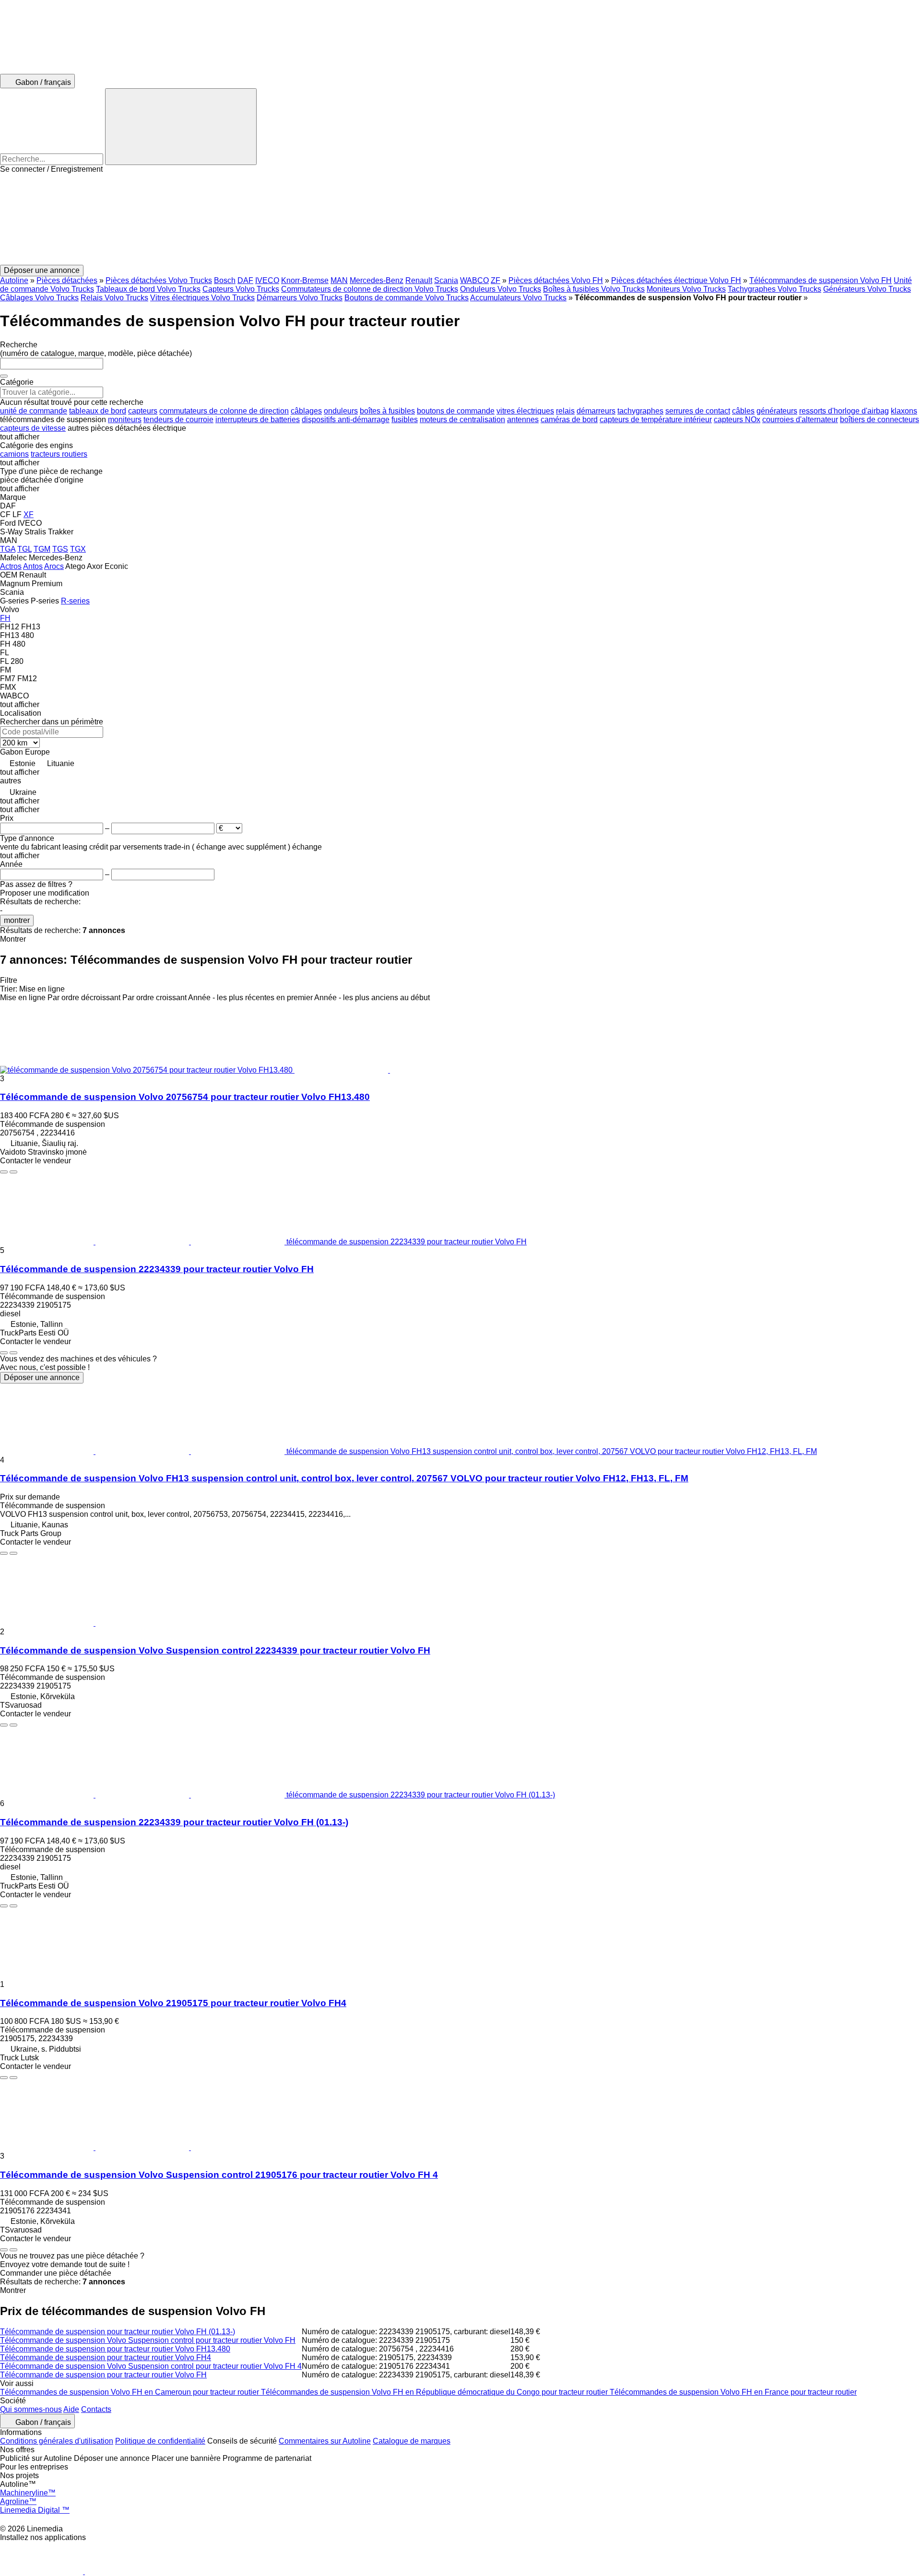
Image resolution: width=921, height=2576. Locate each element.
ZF (496, 280)
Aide (71, 2409)
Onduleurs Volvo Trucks (501, 289)
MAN (339, 280)
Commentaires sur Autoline (325, 2441)
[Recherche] (181, 127)
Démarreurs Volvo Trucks (300, 298)
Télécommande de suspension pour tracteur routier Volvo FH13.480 (115, 2349)
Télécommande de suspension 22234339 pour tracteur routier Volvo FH (157, 1269)
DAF (245, 280)
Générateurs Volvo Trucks (867, 289)
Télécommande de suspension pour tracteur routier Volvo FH (103, 2375)
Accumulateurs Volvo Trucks (518, 298)
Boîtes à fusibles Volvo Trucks (594, 289)
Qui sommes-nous (31, 2409)
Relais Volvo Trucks (114, 298)
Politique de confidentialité (160, 2441)
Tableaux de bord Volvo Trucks (148, 289)
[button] (460, 219)
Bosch (225, 280)
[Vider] (4, 376)
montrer (17, 920)
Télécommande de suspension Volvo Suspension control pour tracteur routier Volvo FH (148, 2340)
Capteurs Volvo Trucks (241, 289)
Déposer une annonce (42, 1377)
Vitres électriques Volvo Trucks (202, 298)
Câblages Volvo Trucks (39, 298)
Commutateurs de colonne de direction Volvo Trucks (370, 289)
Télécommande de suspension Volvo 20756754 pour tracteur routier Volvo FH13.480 (185, 1097)
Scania (446, 280)
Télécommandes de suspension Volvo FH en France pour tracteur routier (733, 2392)
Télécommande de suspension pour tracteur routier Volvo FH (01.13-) (118, 2332)
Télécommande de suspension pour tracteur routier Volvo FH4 (106, 2357)
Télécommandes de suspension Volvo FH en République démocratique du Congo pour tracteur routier (435, 2392)
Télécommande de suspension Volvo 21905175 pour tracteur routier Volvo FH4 (173, 2003)
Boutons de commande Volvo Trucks (407, 298)
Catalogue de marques (412, 2441)
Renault (419, 280)
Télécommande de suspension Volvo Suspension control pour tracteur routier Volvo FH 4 (151, 2366)
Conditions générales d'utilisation (57, 2441)
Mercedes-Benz (377, 280)
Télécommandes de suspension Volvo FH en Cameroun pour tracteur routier (130, 2392)
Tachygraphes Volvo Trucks (774, 289)
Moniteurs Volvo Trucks (686, 289)
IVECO (267, 280)
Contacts (96, 2409)
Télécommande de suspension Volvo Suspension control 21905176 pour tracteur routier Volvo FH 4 (219, 2175)
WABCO (474, 280)
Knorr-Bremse (305, 280)
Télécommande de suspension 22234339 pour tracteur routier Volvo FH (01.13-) (174, 1822)
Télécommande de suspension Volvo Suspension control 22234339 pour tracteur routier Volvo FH (215, 1650)
